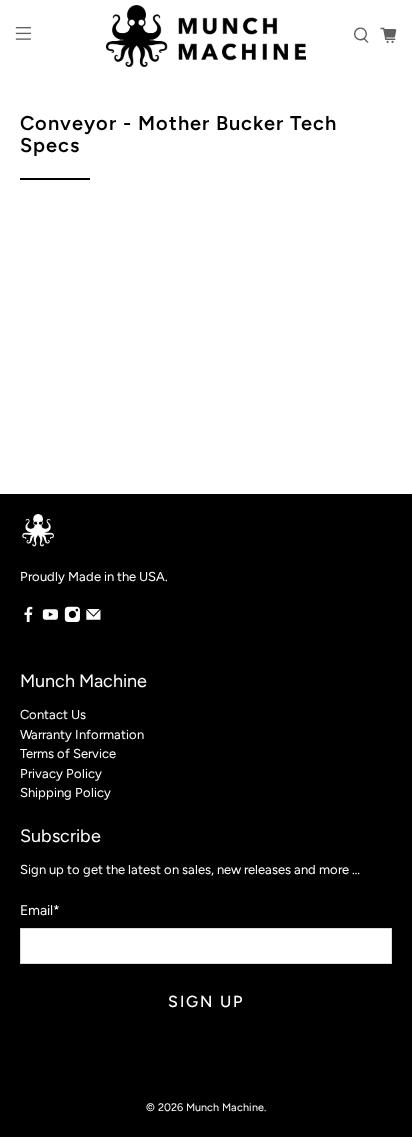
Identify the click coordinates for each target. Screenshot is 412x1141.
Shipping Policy (65, 792)
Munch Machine (225, 1107)
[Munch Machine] (206, 36)
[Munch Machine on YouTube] (50, 618)
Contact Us (53, 714)
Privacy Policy (61, 773)
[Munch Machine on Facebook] (28, 618)
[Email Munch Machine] (93, 618)
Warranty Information (82, 734)
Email (40, 910)
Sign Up (206, 1001)
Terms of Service (68, 753)
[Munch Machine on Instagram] (72, 618)
